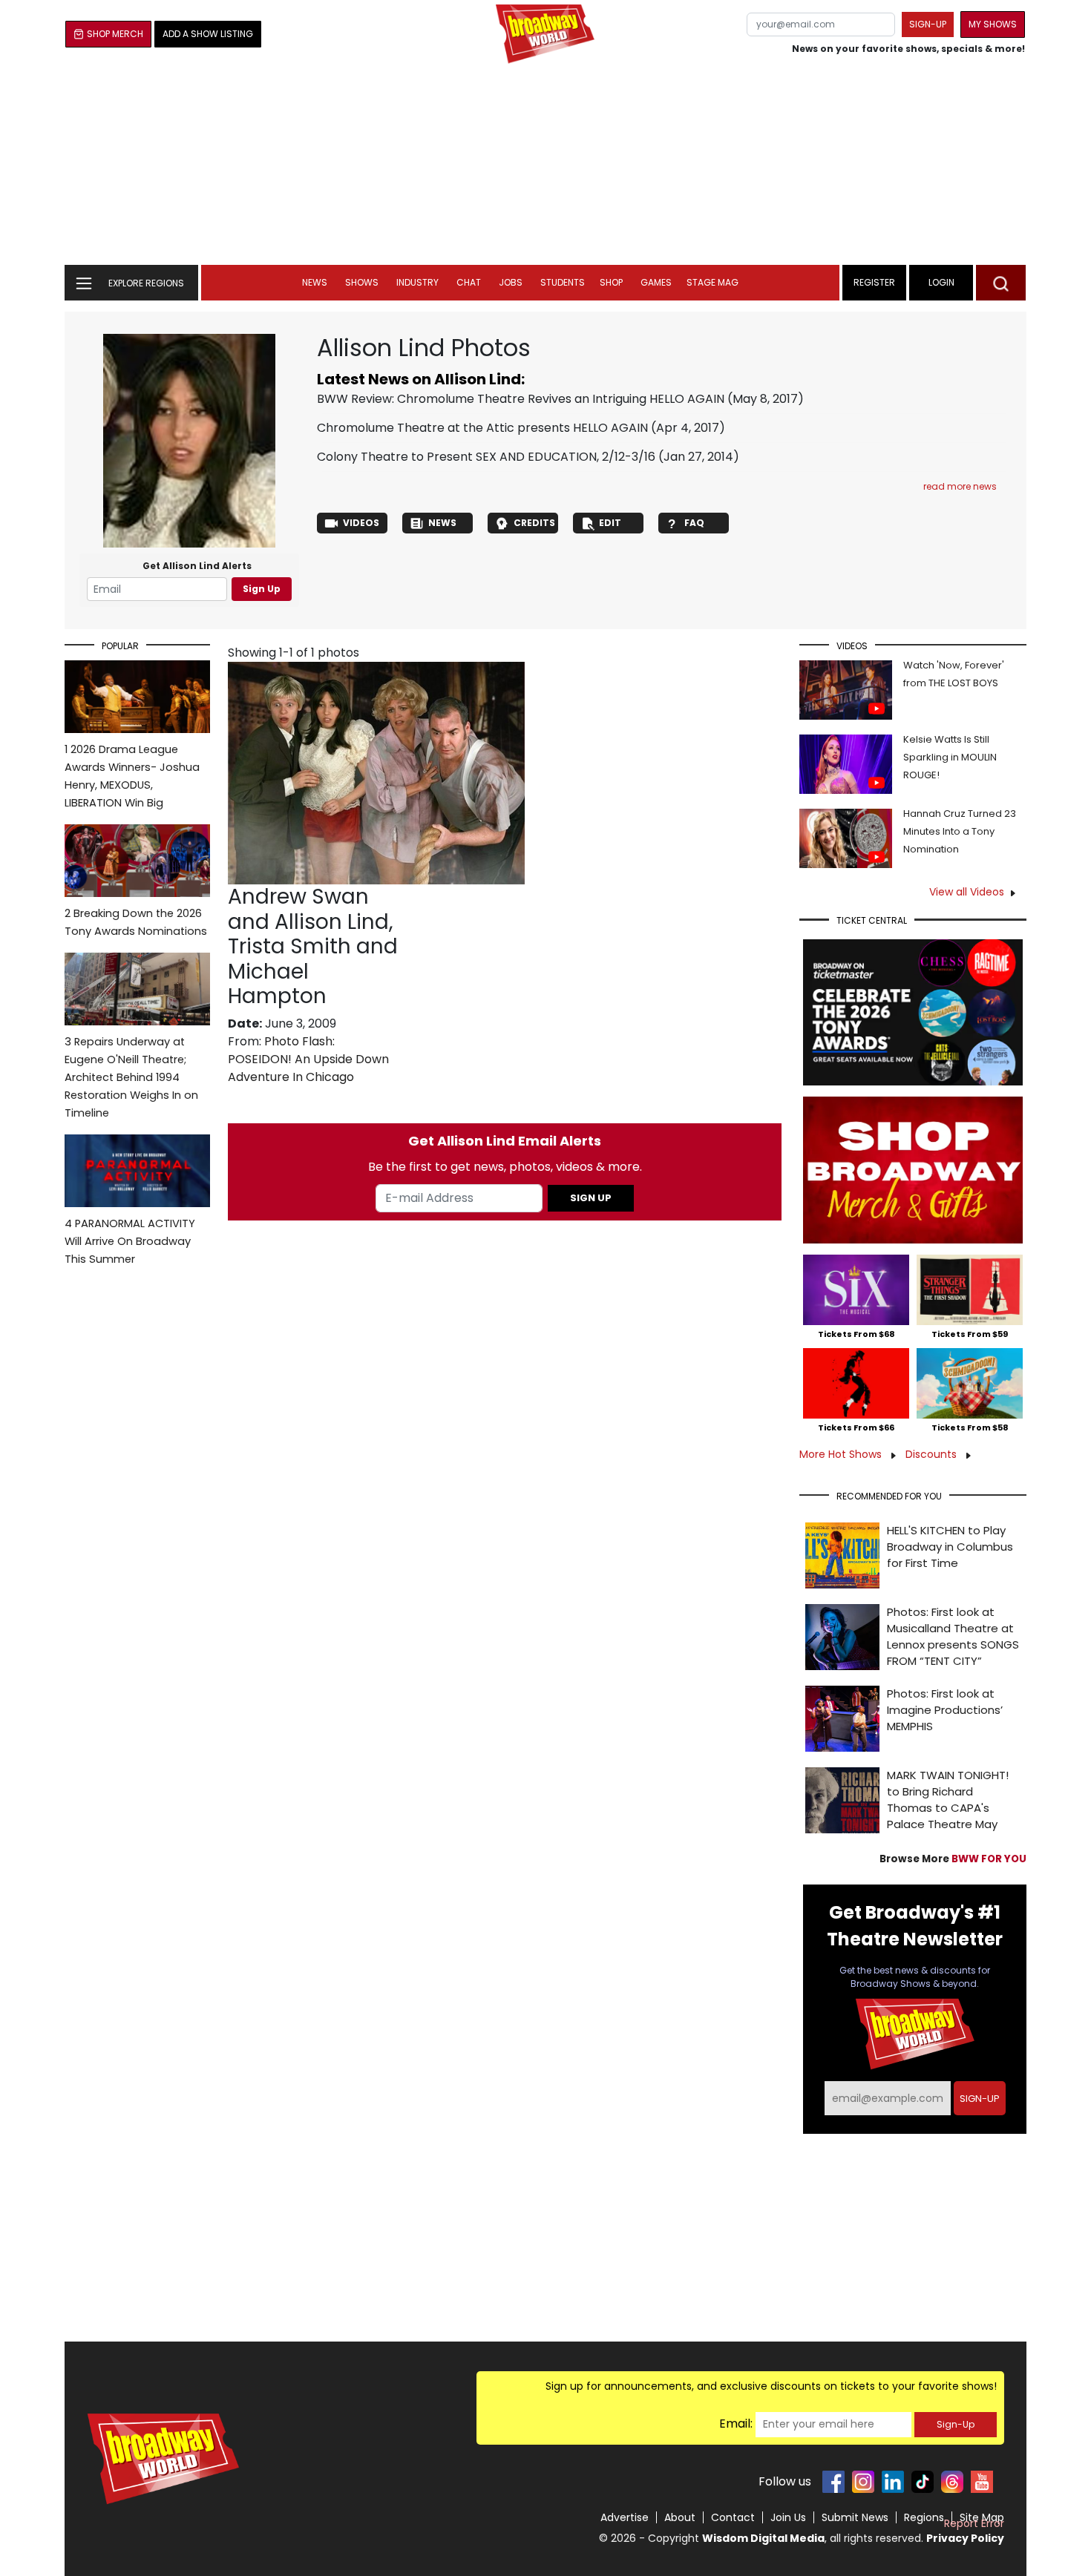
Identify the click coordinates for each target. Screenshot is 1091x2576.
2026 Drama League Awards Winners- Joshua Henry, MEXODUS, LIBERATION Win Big (132, 776)
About (680, 2517)
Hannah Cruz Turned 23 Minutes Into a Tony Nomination (960, 831)
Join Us (788, 2517)
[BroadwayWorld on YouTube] (982, 2482)
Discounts (933, 1454)
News (315, 282)
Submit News (855, 2517)
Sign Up (262, 589)
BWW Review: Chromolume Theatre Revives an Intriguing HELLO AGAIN (521, 399)
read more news (960, 486)
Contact (733, 2517)
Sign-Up (956, 2424)
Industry (417, 282)
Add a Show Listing (208, 34)
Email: (736, 2424)
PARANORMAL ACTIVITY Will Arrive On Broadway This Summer (130, 1241)
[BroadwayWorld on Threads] (952, 2482)
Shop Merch (115, 34)
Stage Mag (712, 282)
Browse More (953, 1859)
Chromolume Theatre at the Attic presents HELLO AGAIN (482, 428)
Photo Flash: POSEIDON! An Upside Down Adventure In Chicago (308, 1059)
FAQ (694, 523)
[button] (1001, 283)
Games (656, 282)
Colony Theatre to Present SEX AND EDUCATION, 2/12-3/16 (486, 457)
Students (563, 282)
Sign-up (928, 24)
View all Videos (967, 892)
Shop (611, 282)
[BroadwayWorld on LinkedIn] (893, 2482)
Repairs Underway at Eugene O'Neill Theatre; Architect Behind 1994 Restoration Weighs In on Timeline (131, 1077)
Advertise (625, 2517)
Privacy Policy (965, 2538)
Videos (361, 523)
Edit (610, 523)
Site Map (982, 2517)
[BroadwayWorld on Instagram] (863, 2482)
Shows (362, 282)
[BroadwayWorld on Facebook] (833, 2482)
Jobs (511, 282)
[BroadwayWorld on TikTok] (923, 2482)
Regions (924, 2517)
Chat (469, 282)
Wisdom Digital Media (763, 2538)
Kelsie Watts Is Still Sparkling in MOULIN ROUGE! (950, 757)
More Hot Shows (842, 1454)
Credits (534, 523)
